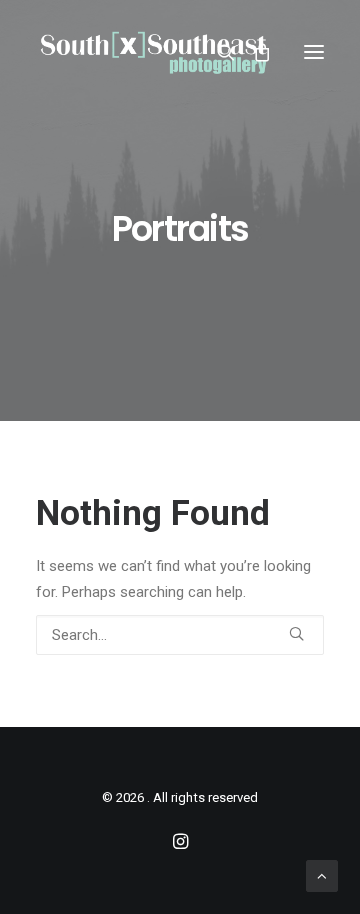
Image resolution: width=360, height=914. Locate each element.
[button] (314, 52)
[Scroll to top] (322, 875)
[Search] (217, 52)
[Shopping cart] (253, 52)
